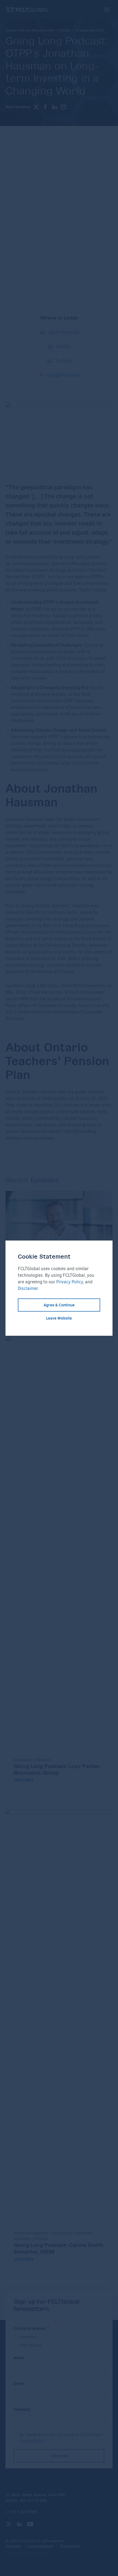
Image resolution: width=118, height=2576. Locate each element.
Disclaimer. (28, 1288)
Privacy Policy (70, 1282)
